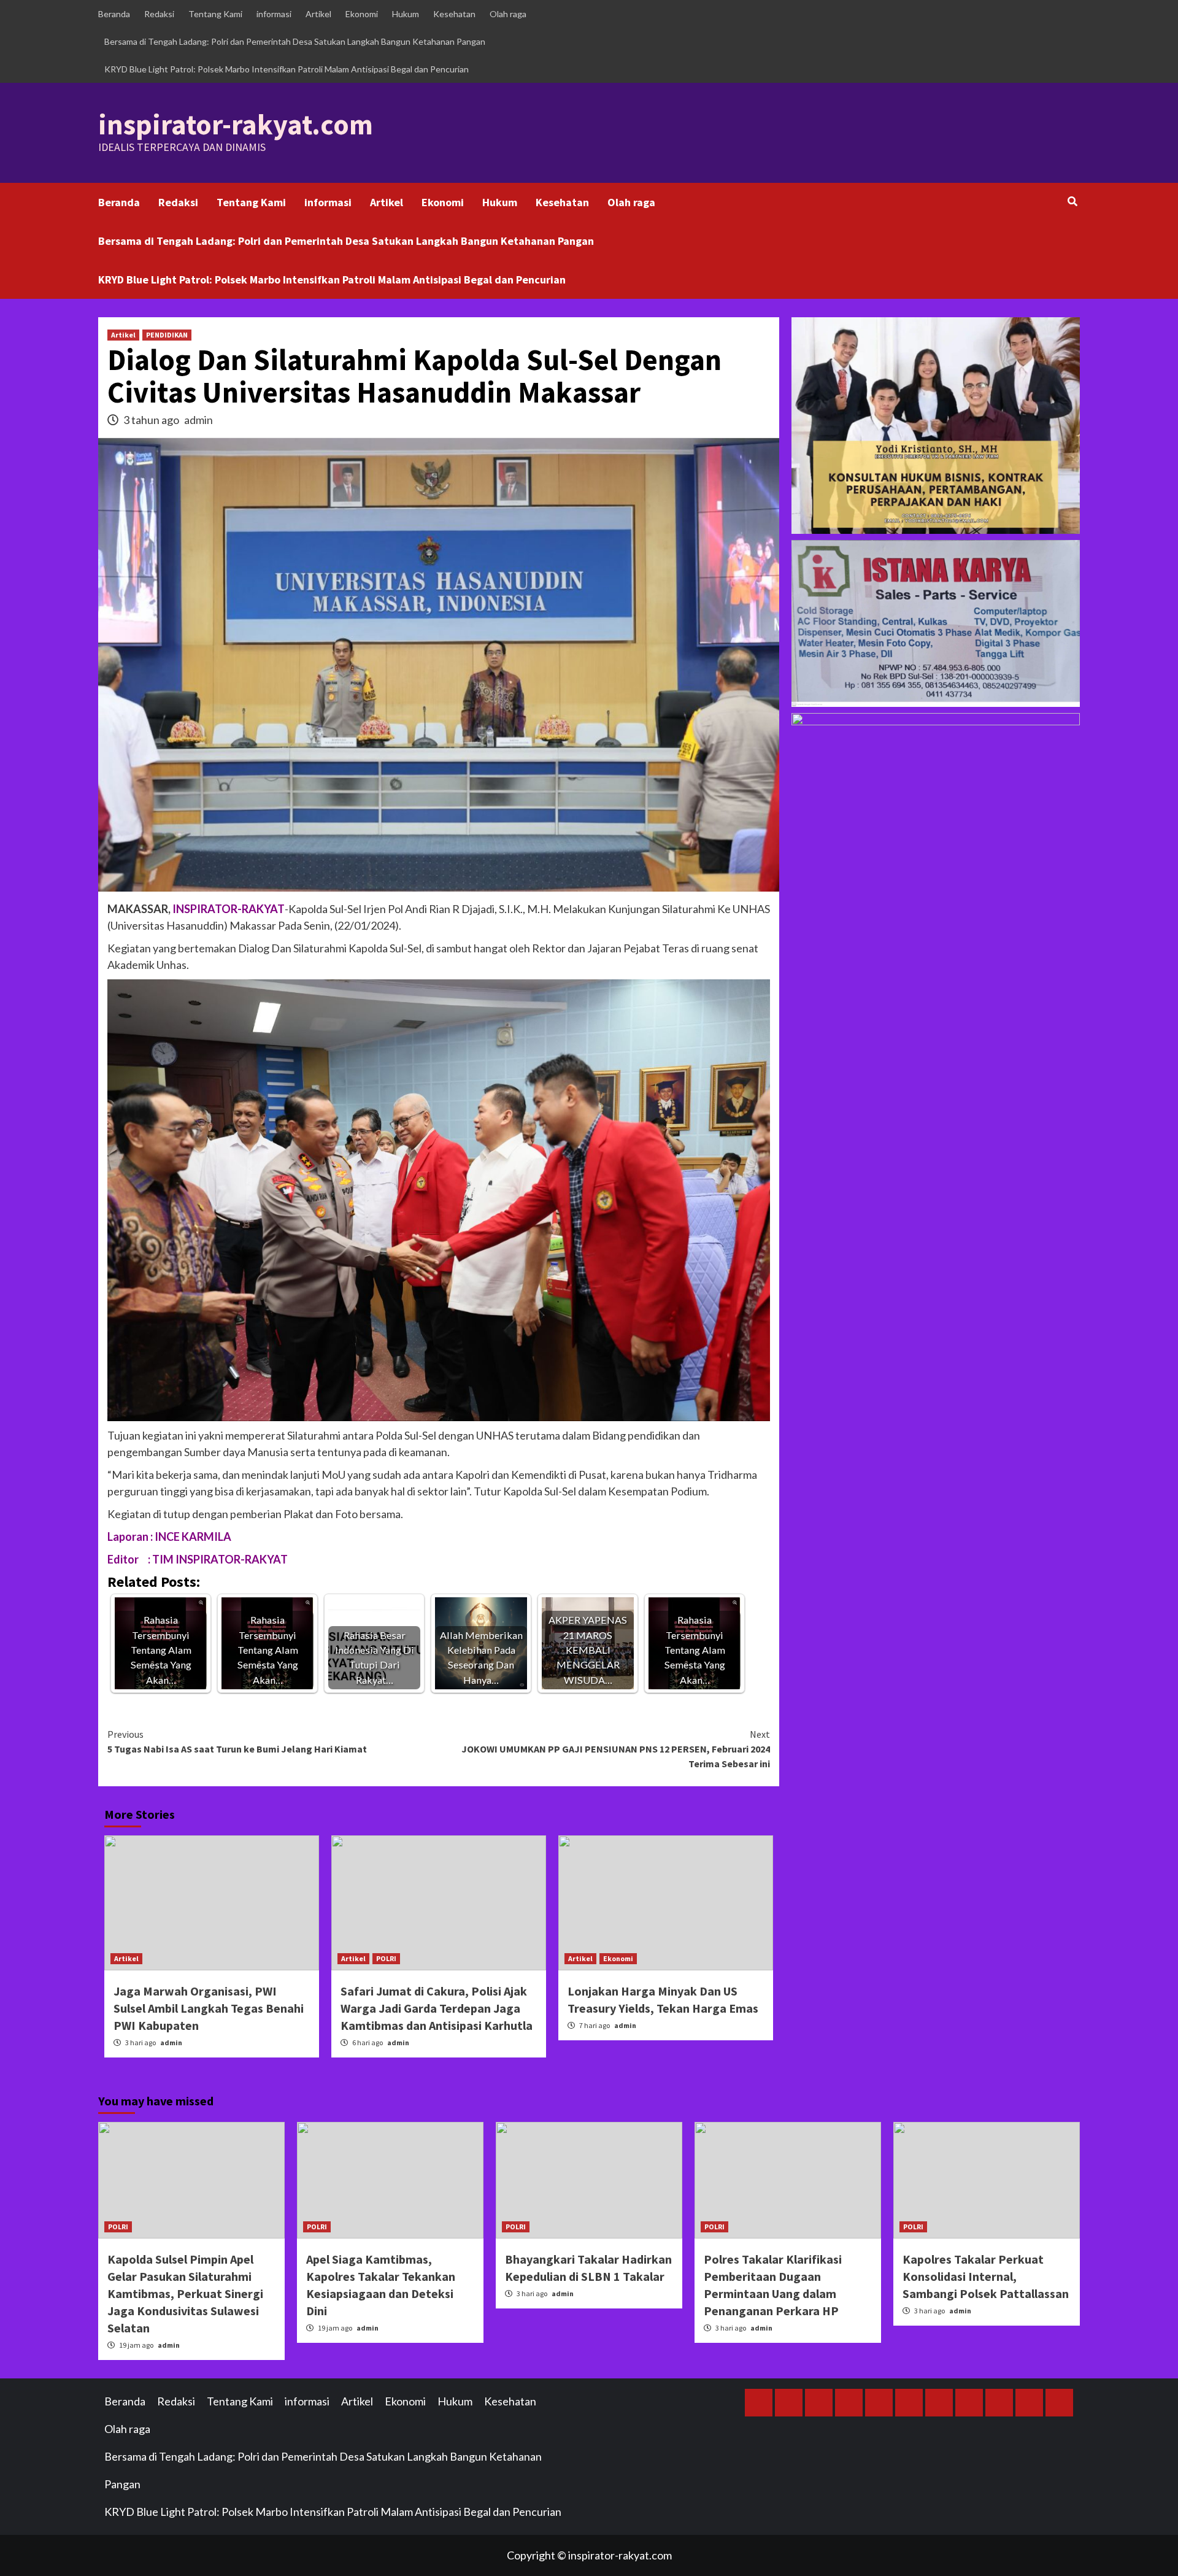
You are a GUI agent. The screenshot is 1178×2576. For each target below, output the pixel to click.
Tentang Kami (215, 14)
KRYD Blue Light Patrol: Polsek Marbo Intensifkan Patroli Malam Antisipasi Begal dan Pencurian (287, 69)
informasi (274, 14)
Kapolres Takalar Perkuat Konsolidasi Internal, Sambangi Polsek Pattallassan (986, 2276)
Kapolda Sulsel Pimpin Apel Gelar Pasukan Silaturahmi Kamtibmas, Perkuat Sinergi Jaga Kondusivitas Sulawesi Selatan (185, 2293)
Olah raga (508, 14)
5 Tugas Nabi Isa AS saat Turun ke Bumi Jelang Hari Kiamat (237, 1741)
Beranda (114, 14)
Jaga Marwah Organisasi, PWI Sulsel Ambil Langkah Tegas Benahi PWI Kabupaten (209, 2008)
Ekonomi (362, 14)
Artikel (318, 14)
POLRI (386, 1958)
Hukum (406, 14)
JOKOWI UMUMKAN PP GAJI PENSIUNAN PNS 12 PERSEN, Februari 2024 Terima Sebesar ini (616, 1749)
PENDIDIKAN (167, 335)
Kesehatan (454, 14)
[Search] (1072, 201)
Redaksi (159, 14)
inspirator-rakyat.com (236, 125)
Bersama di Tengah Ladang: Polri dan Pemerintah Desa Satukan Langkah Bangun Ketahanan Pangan (295, 41)
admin (198, 420)
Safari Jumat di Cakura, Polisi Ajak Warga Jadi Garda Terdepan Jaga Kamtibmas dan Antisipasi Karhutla (437, 2008)
